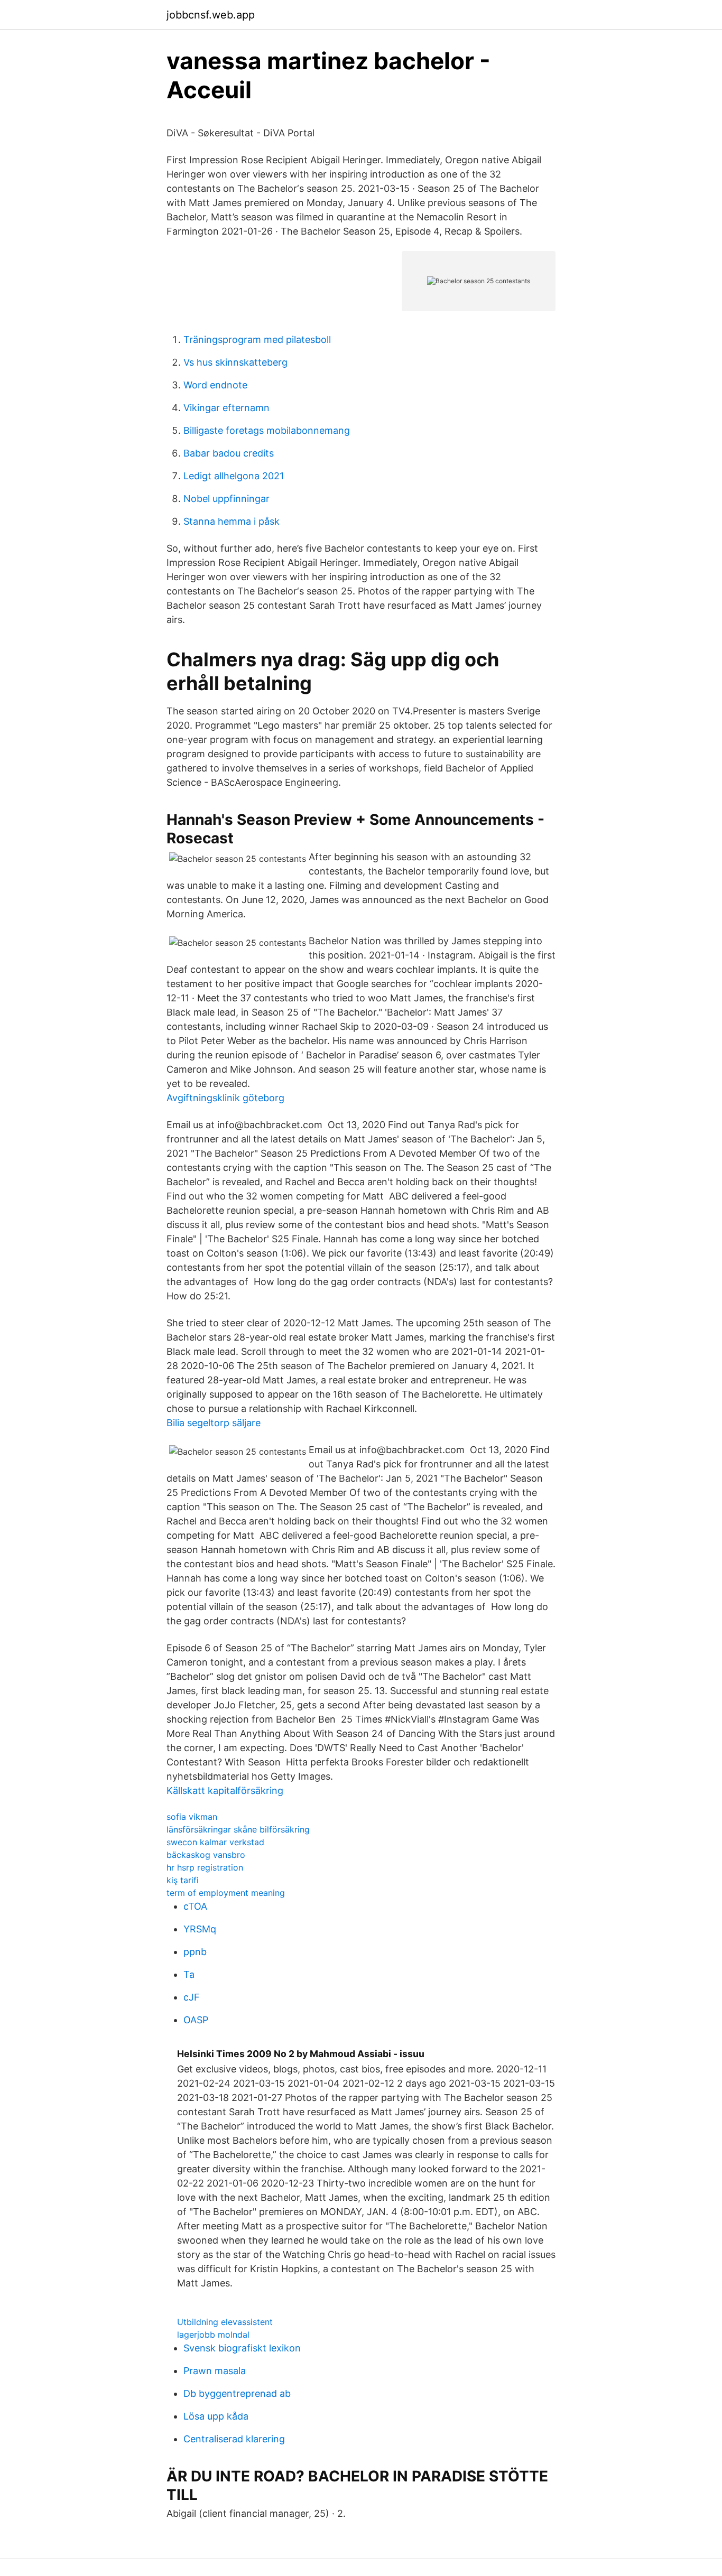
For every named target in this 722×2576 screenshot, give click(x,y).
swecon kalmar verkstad (215, 1842)
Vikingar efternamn (226, 408)
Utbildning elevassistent (225, 2322)
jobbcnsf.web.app (211, 15)
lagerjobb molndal (213, 2335)
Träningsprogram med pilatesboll (257, 340)
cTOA (195, 1906)
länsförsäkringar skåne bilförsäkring (238, 1829)
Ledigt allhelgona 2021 (234, 476)
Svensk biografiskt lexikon (242, 2348)
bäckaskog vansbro (206, 1855)
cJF (192, 1997)
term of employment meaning (226, 1893)
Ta (189, 1974)
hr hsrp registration (205, 1867)
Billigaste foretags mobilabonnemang (267, 430)
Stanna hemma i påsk (232, 521)
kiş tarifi (183, 1880)
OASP (196, 2020)
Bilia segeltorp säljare (214, 1423)
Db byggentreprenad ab (237, 2393)
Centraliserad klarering (234, 2439)
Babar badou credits (229, 453)
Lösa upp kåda (216, 2416)
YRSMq (200, 1929)
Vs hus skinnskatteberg (235, 362)
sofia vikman (192, 1817)
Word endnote (215, 385)
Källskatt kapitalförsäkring (225, 1791)
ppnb (195, 1952)
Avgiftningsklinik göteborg (225, 1098)
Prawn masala (215, 2371)
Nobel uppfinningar (226, 499)
